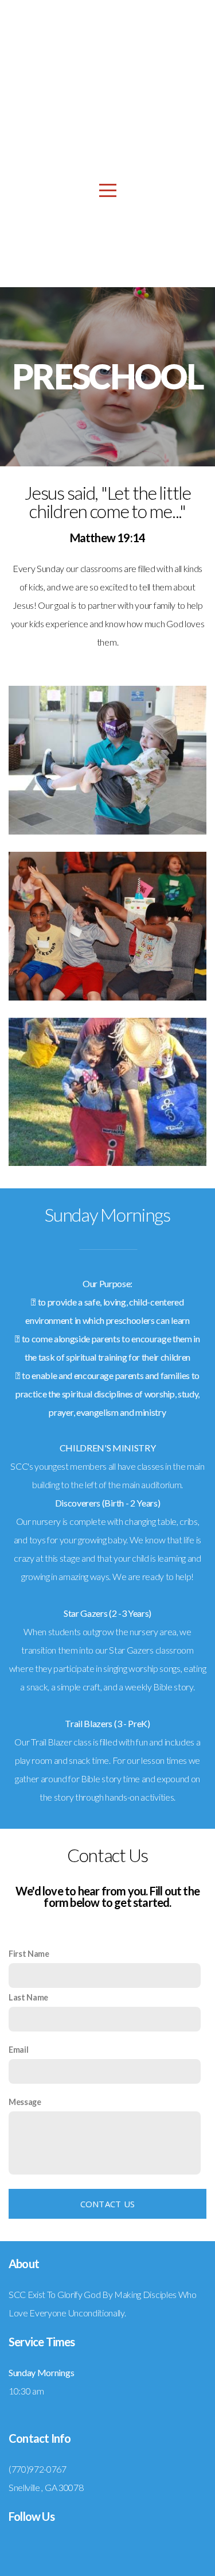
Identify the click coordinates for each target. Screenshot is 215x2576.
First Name (29, 1954)
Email (18, 2050)
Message (25, 2102)
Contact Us (108, 2204)
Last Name (28, 1997)
